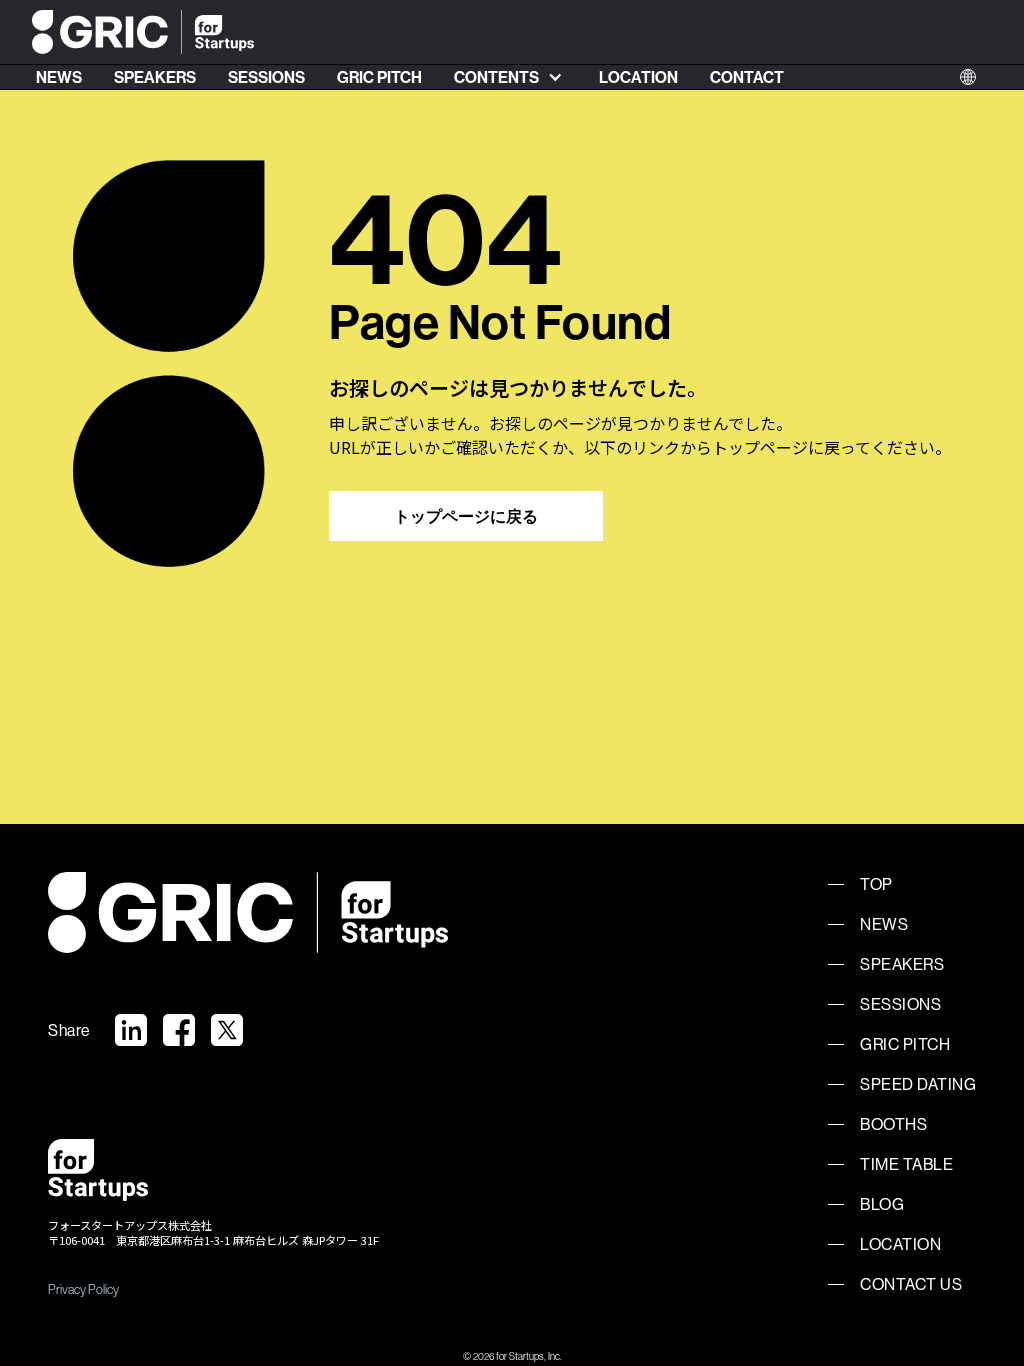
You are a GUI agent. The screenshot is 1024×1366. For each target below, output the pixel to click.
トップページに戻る (466, 516)
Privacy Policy (83, 1289)
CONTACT (747, 77)
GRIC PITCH (379, 77)
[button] (510, 77)
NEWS (59, 77)
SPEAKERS (155, 77)
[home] (143, 32)
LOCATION (638, 77)
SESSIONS (266, 77)
